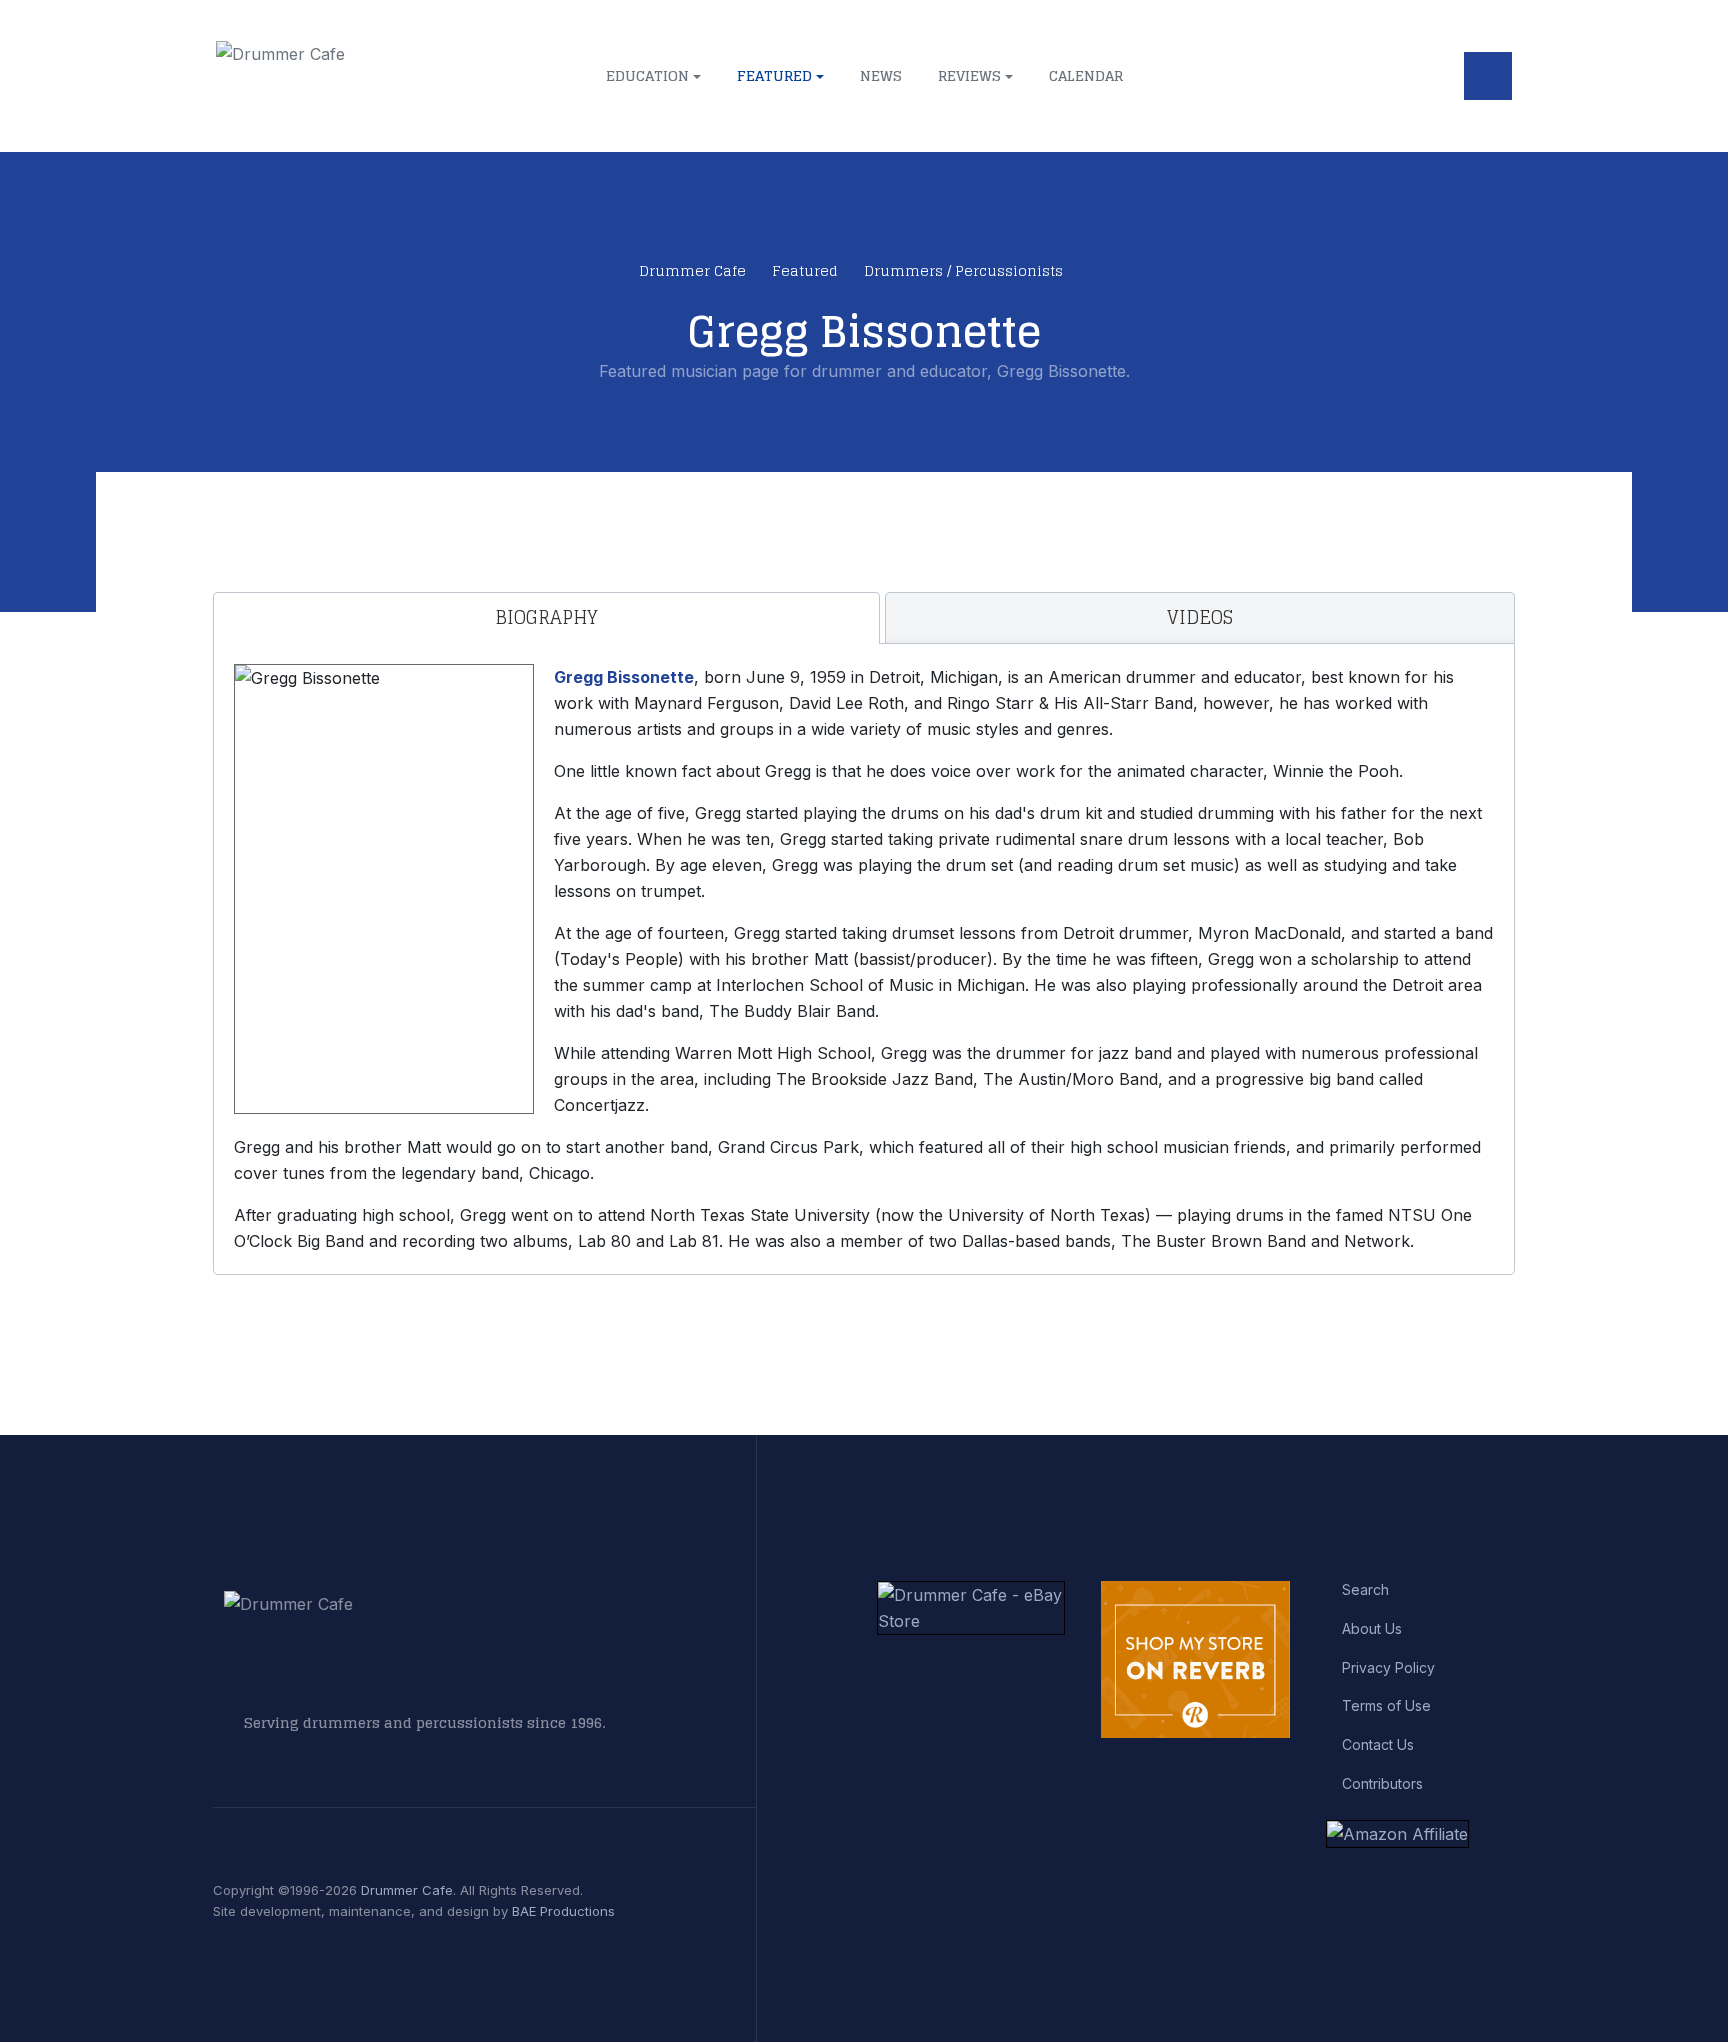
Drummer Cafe (407, 1890)
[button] (653, 76)
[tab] (546, 618)
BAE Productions (563, 1911)
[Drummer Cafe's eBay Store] (971, 1606)
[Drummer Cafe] (364, 76)
